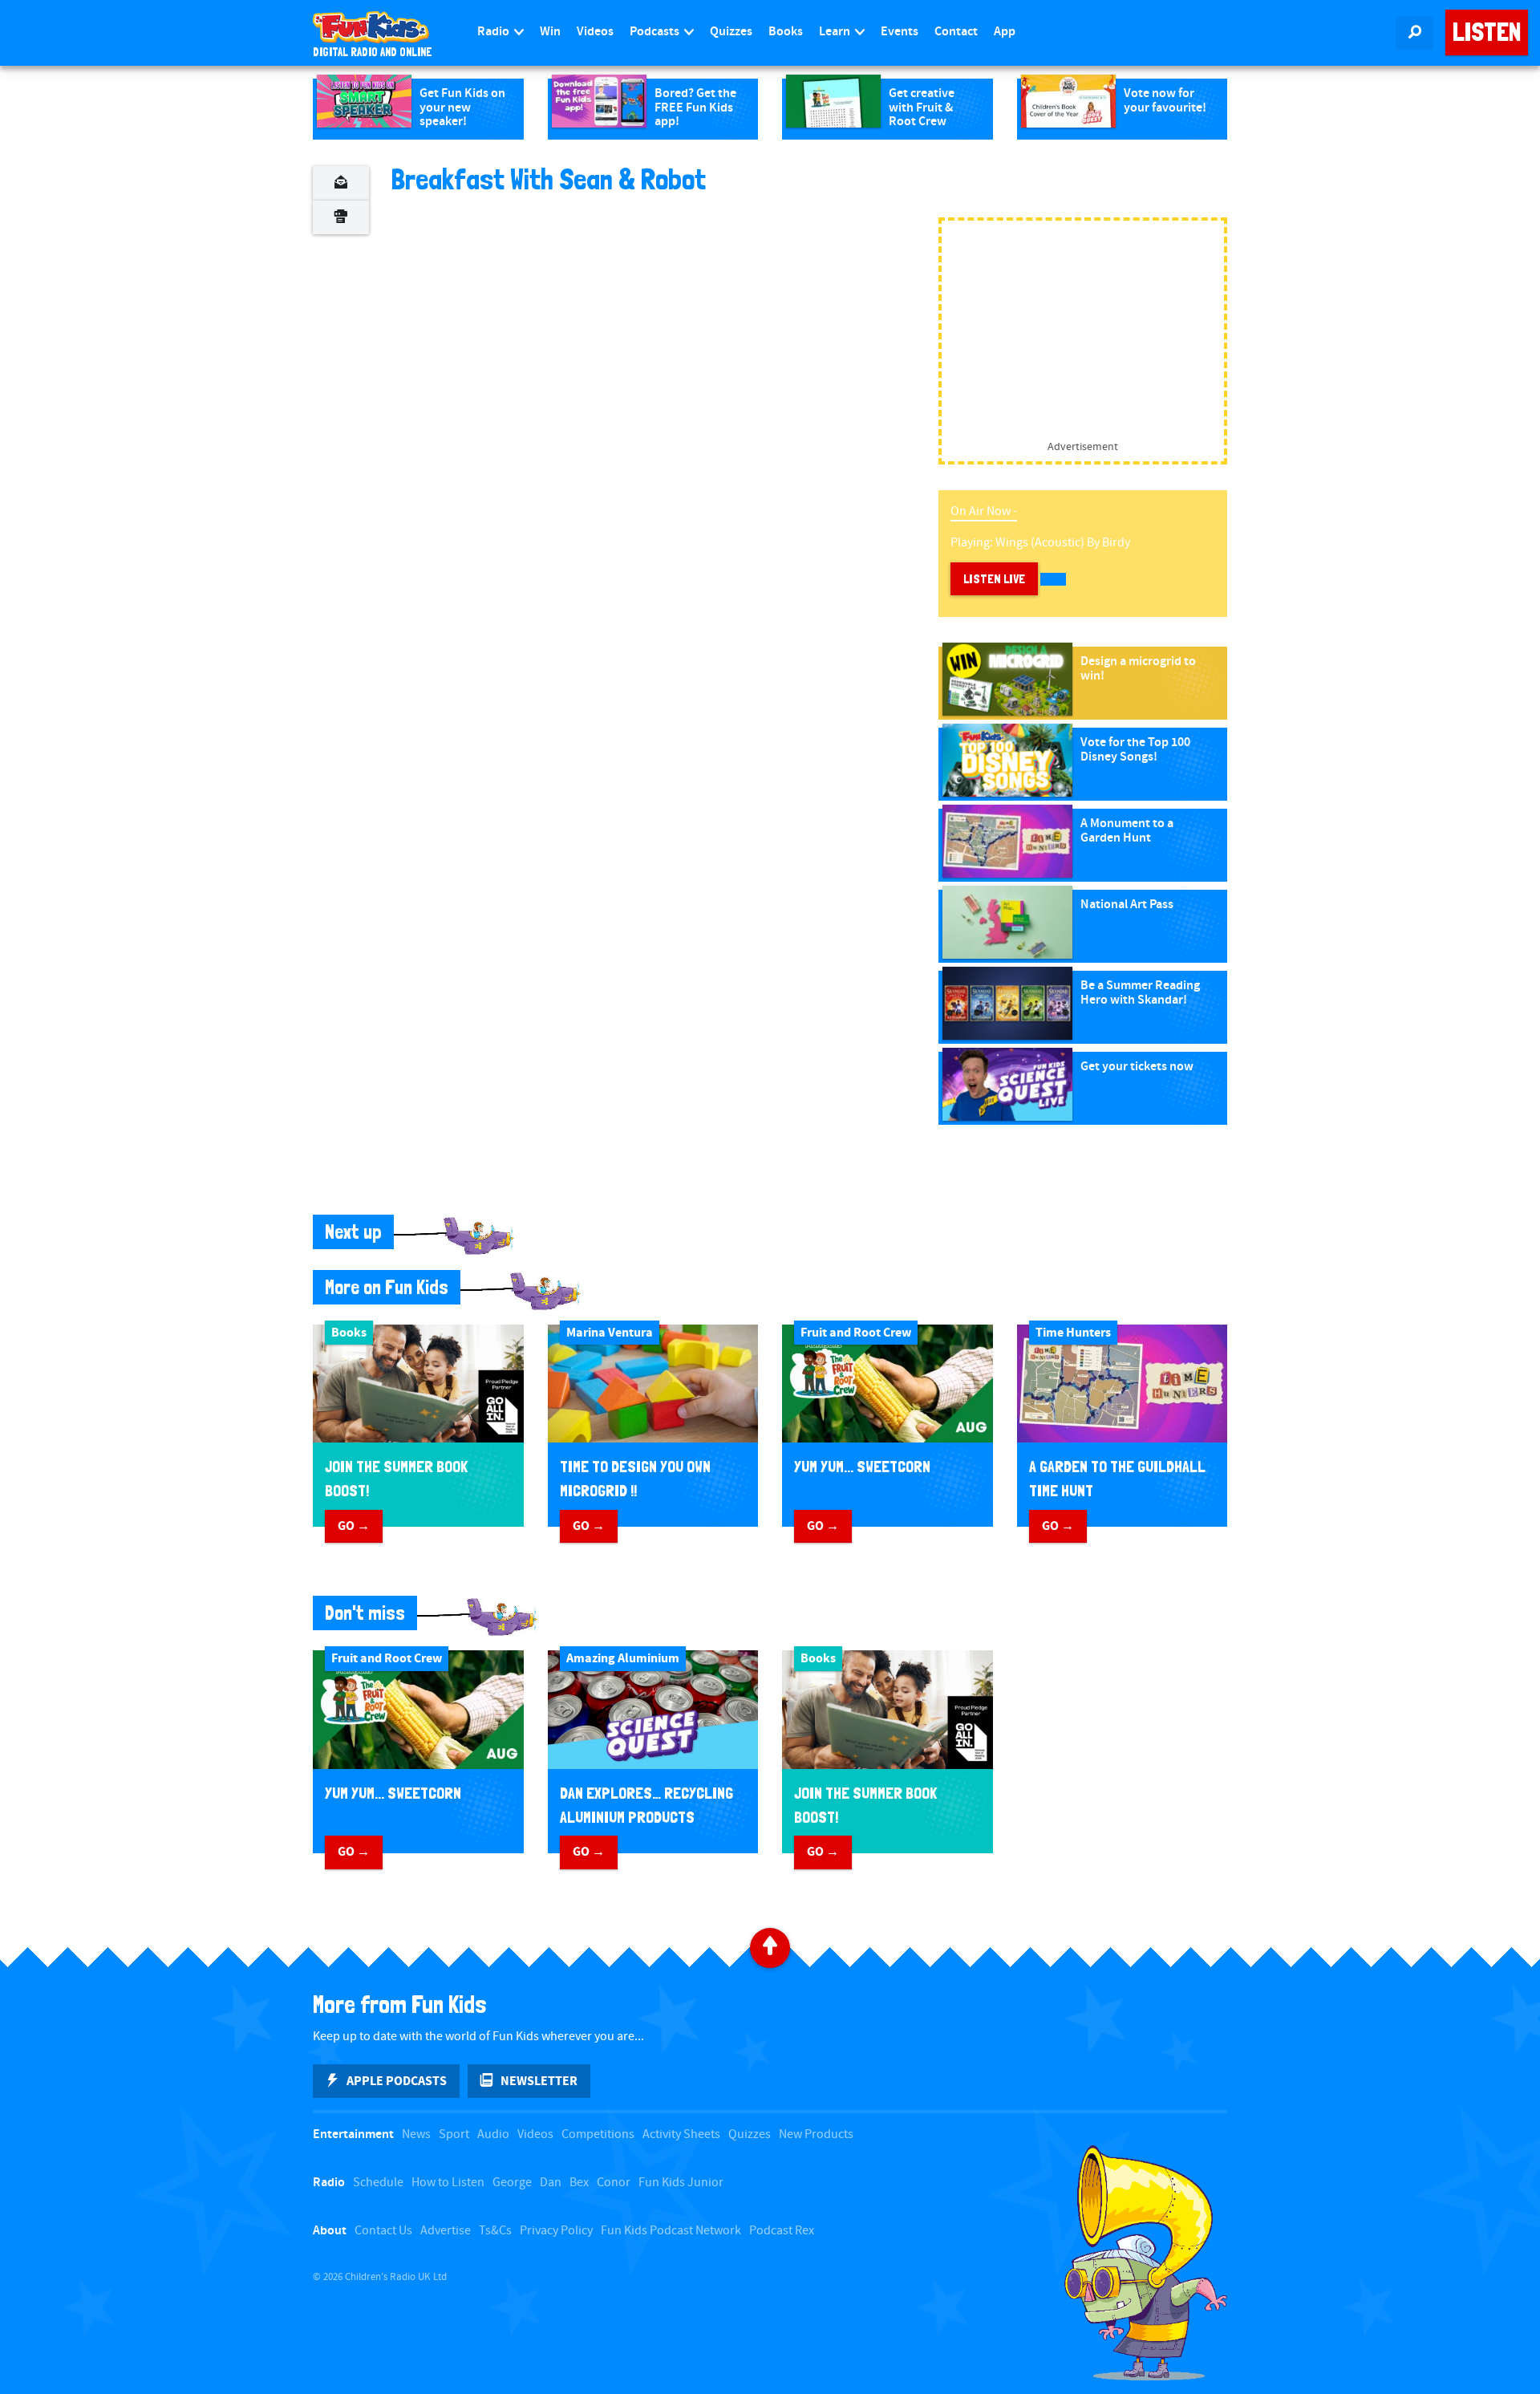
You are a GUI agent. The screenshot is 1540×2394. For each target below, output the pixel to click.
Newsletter (539, 2081)
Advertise (446, 2231)
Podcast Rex (782, 2231)
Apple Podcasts (397, 2081)
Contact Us (383, 2231)
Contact (956, 32)
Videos (595, 32)
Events (900, 32)
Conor (614, 2183)
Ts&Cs (495, 2231)
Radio (494, 32)
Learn (836, 32)
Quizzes (731, 32)
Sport (454, 2134)
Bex (579, 2183)
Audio (493, 2134)
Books (786, 32)
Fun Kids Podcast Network (671, 2231)
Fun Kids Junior (681, 2183)
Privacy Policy (556, 2231)
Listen (1487, 32)
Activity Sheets (681, 2134)
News (416, 2134)
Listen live (994, 579)
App (1005, 32)
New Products (816, 2134)
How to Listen (448, 2183)
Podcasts (656, 32)
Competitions (598, 2134)
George (512, 2183)
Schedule (378, 2183)
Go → (354, 1526)
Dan (551, 2183)
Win (550, 32)
